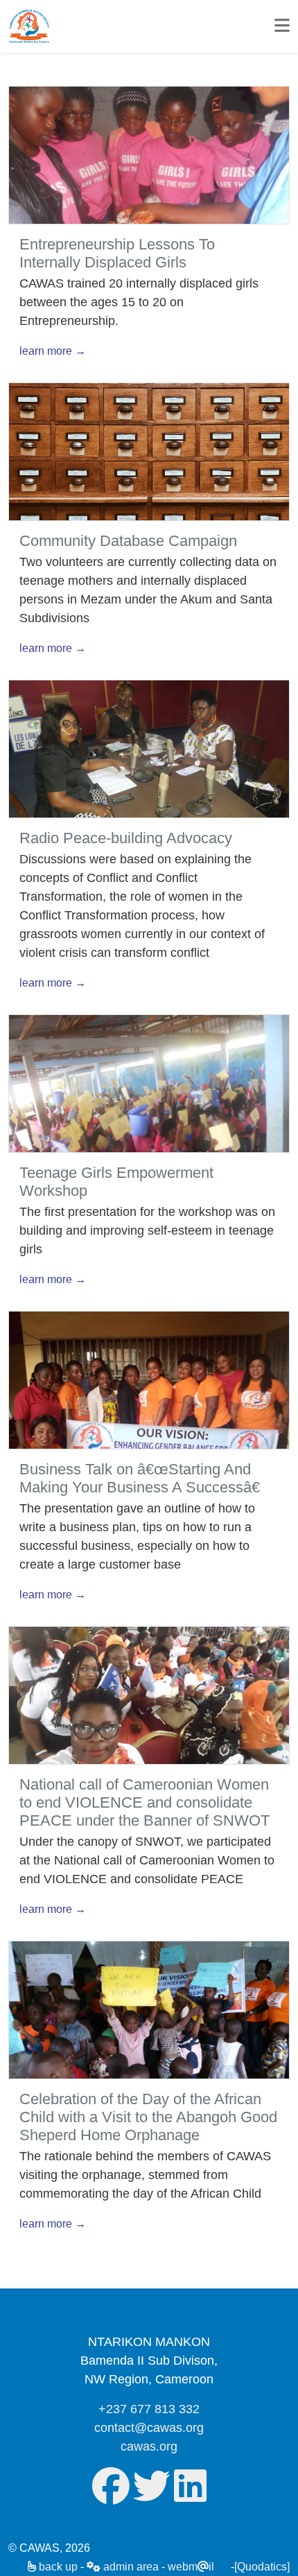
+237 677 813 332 (149, 2409)
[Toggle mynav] (282, 26)
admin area (130, 2567)
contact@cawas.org (149, 2428)
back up (57, 2567)
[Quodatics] (262, 2567)
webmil (191, 2567)
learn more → (53, 351)
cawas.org (149, 2446)
